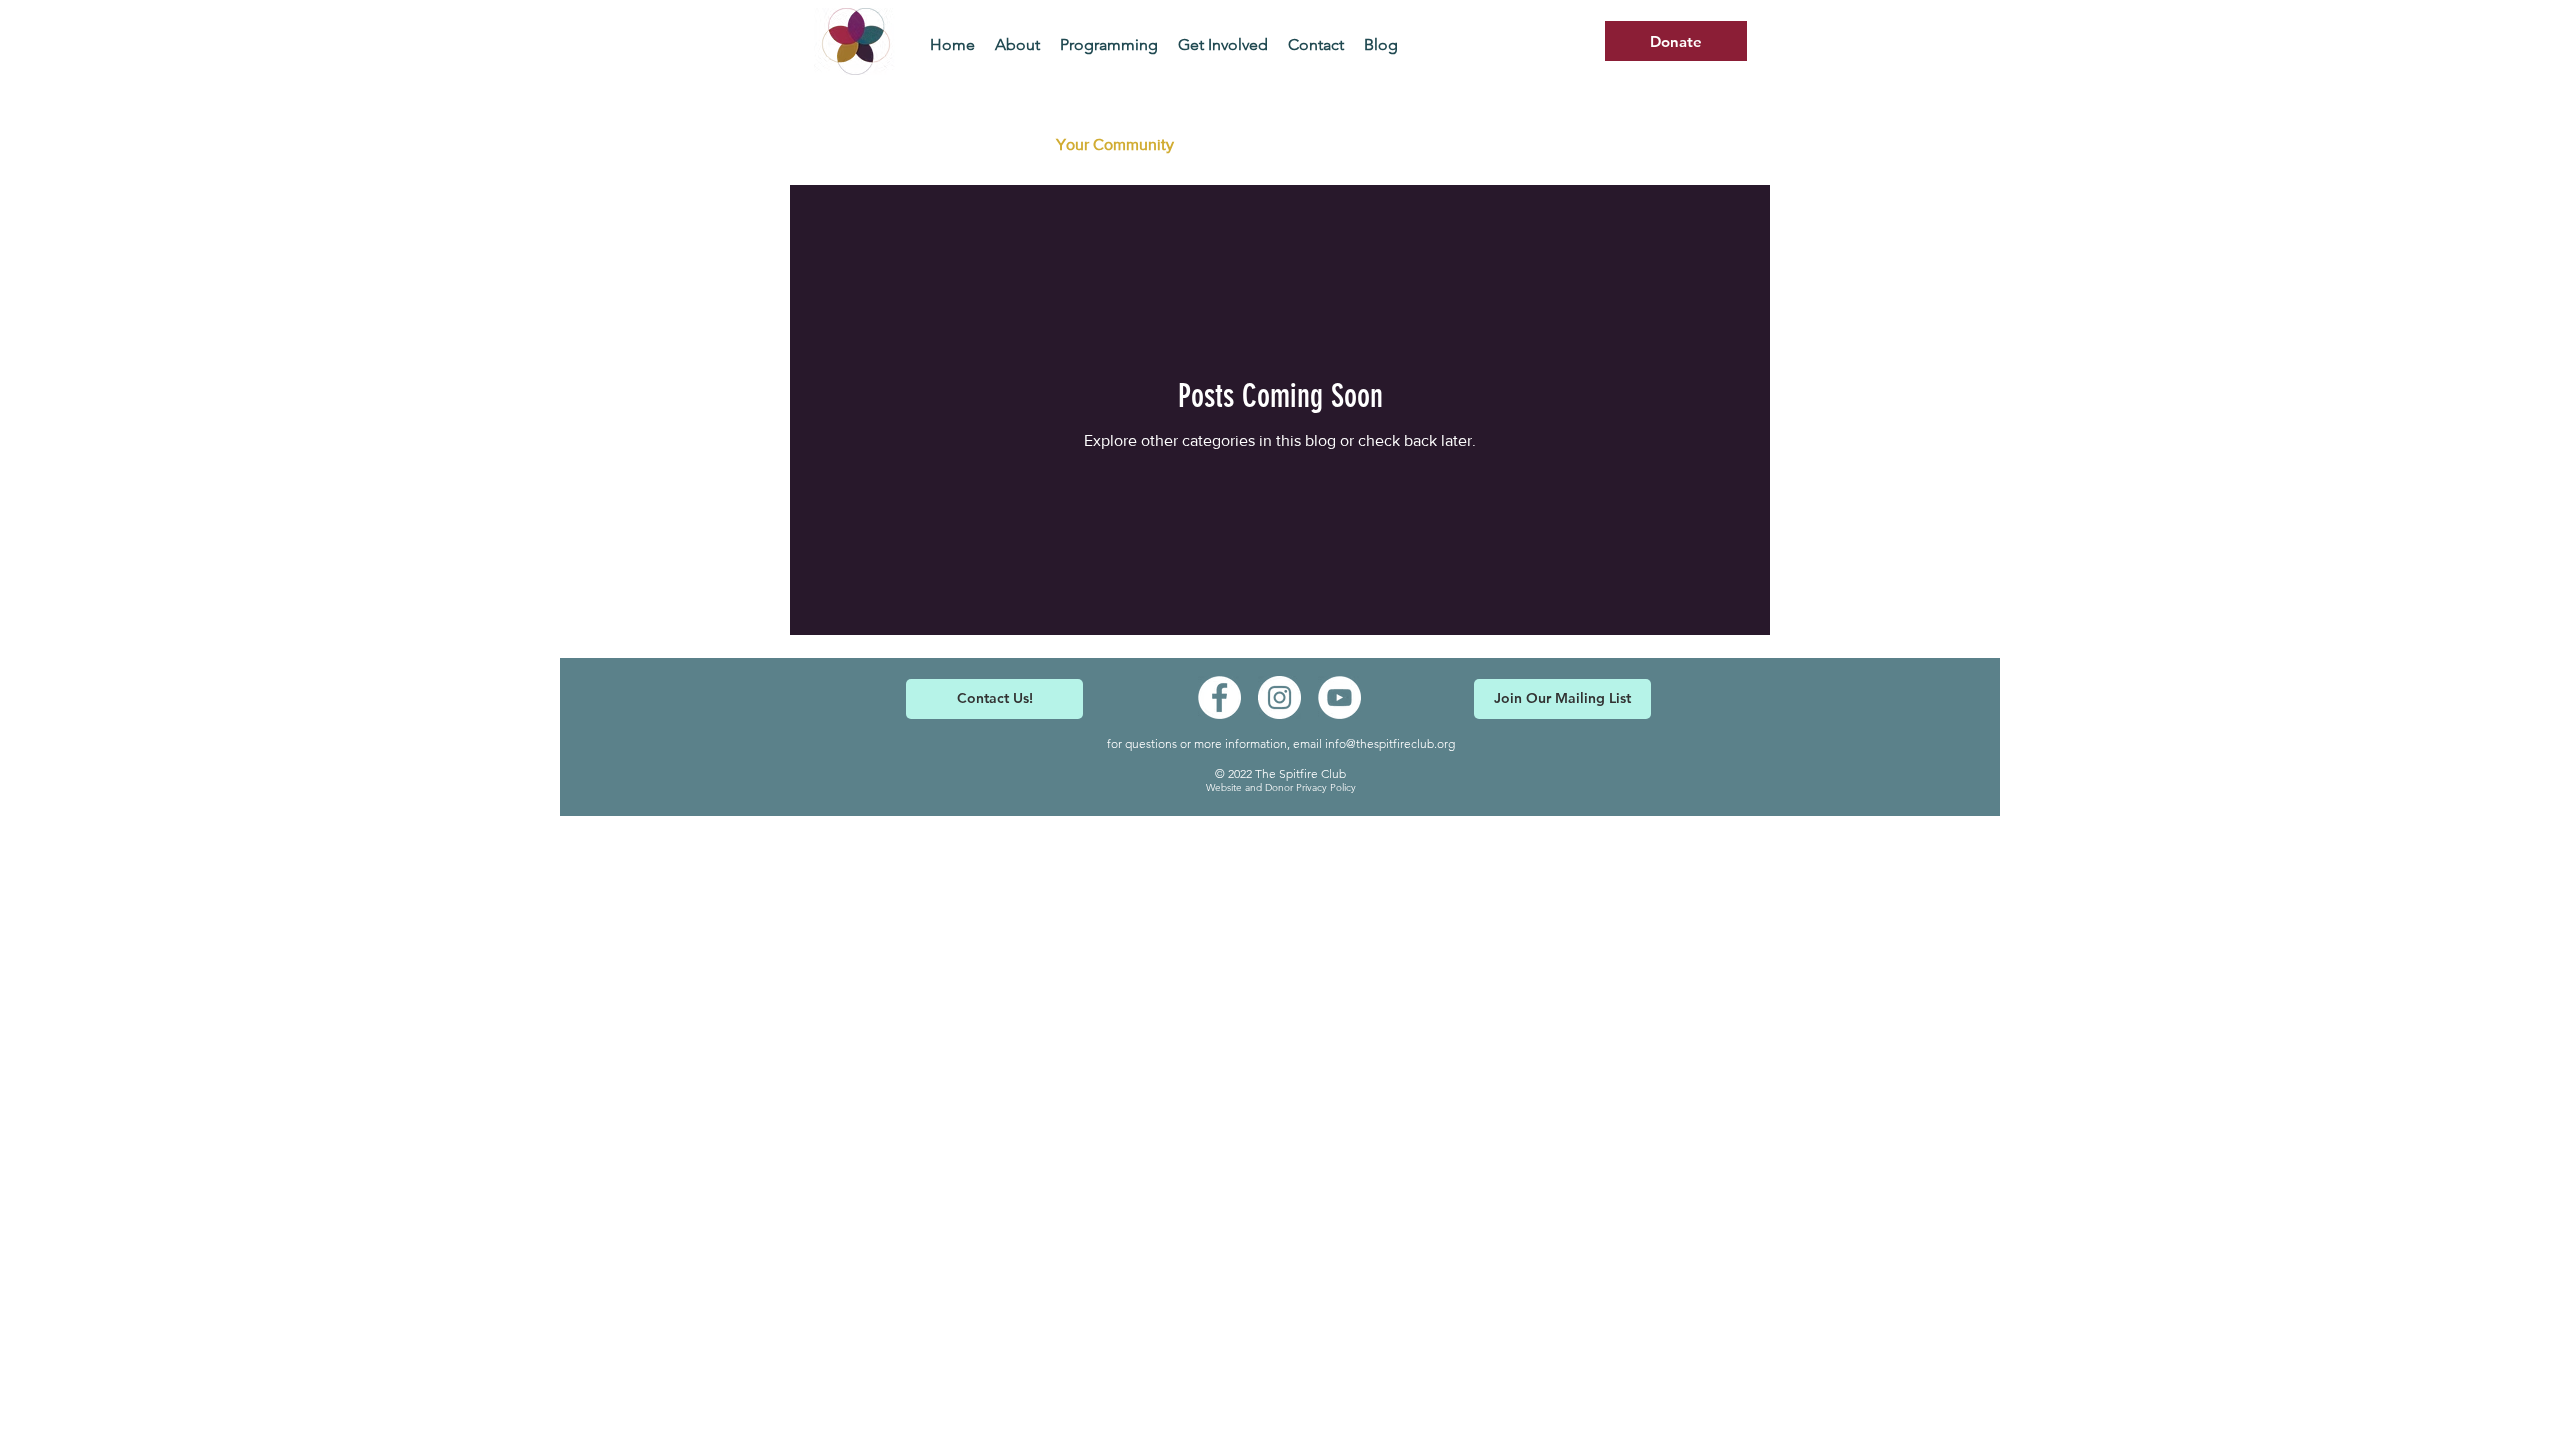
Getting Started (963, 144)
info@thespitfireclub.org (1390, 743)
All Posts (840, 144)
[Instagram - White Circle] (1279, 697)
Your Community (1115, 144)
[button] (1724, 147)
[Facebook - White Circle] (1219, 697)
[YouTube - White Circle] (1339, 697)
